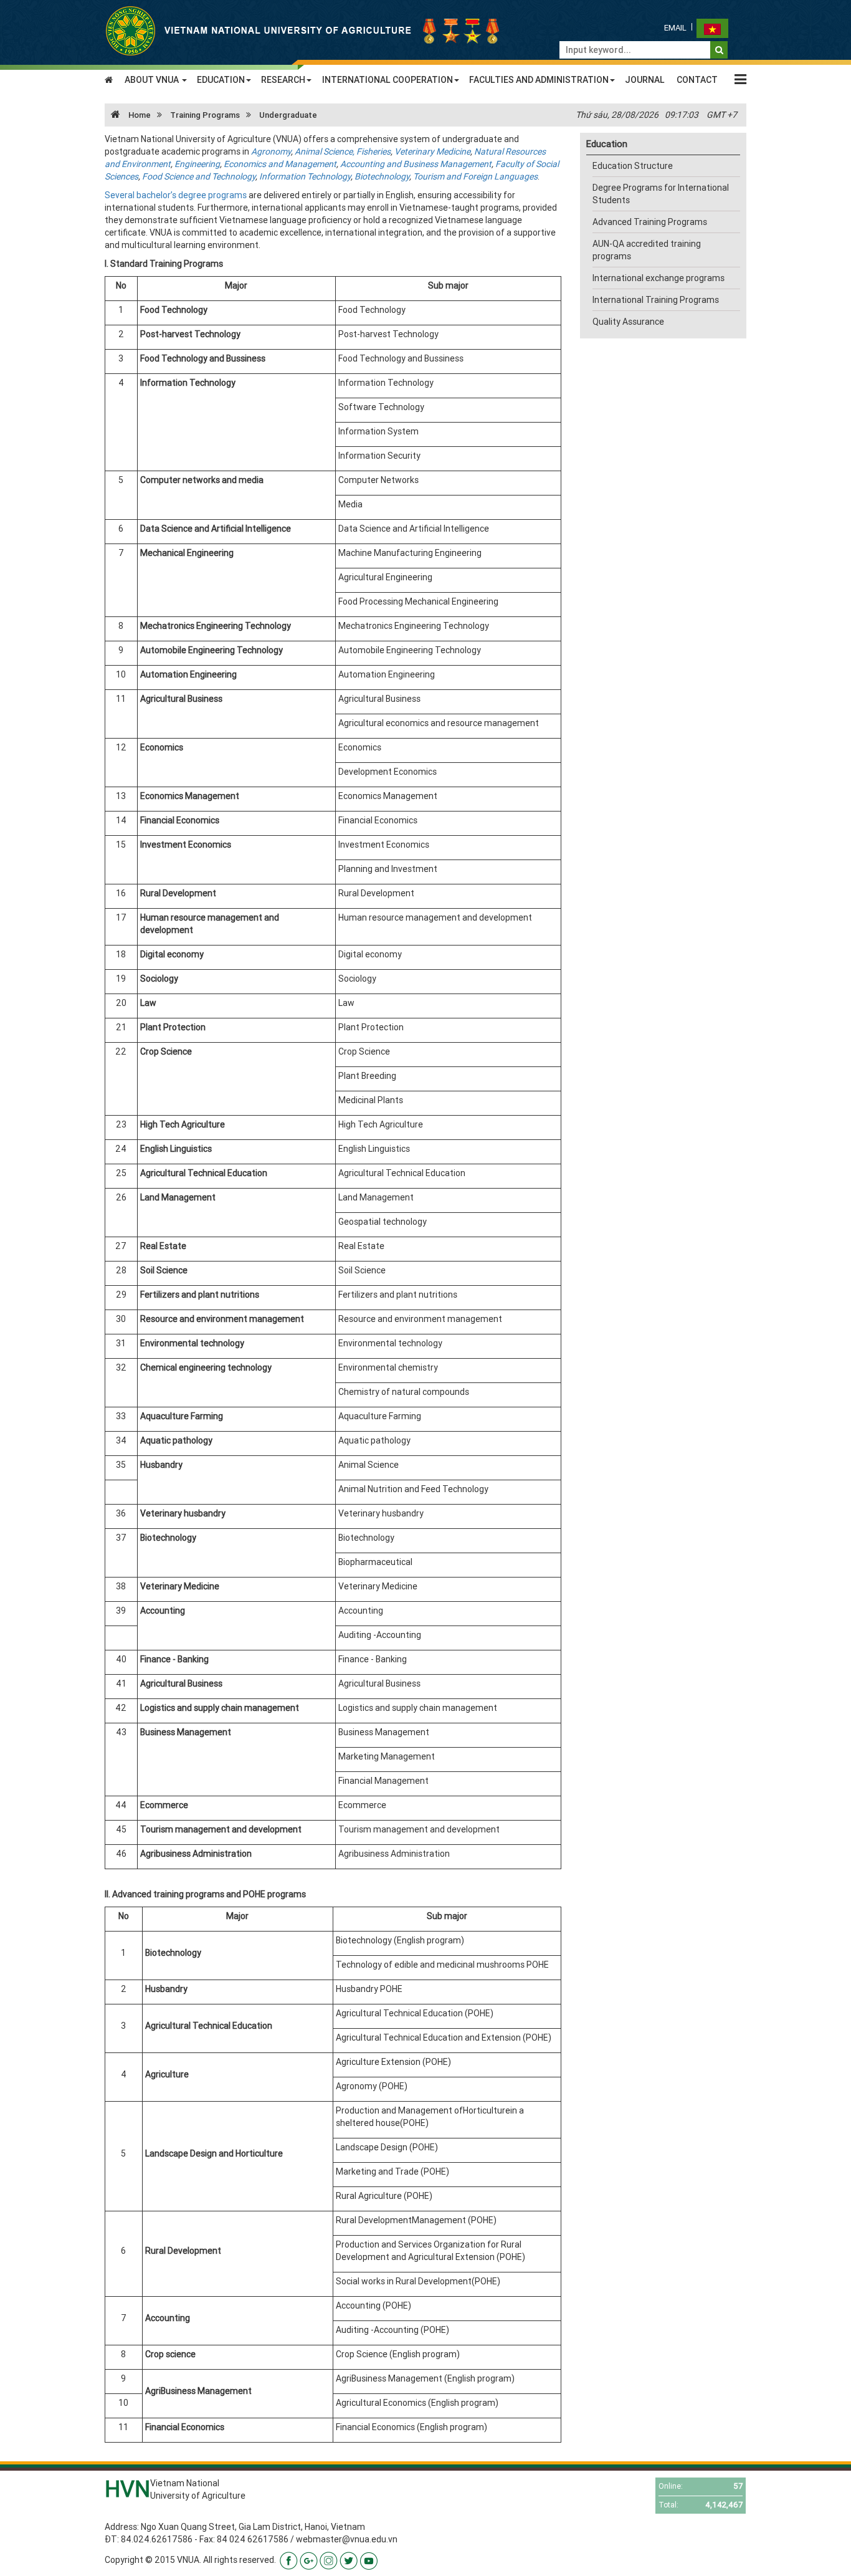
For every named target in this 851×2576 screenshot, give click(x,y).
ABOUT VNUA (153, 80)
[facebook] (289, 2560)
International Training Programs (656, 300)
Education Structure (633, 166)
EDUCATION (221, 80)
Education (607, 144)
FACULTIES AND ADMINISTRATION (539, 80)
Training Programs (205, 115)
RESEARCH (283, 80)
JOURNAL (645, 80)
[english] (712, 28)
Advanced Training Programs (650, 222)
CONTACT (697, 80)
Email (675, 28)
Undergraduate (288, 115)
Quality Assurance (628, 322)
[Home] (304, 30)
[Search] (719, 50)
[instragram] (329, 2560)
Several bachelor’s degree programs (176, 195)
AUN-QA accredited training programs (647, 250)
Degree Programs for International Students (661, 194)
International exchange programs (658, 278)
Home (139, 115)
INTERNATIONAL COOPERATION (387, 80)
